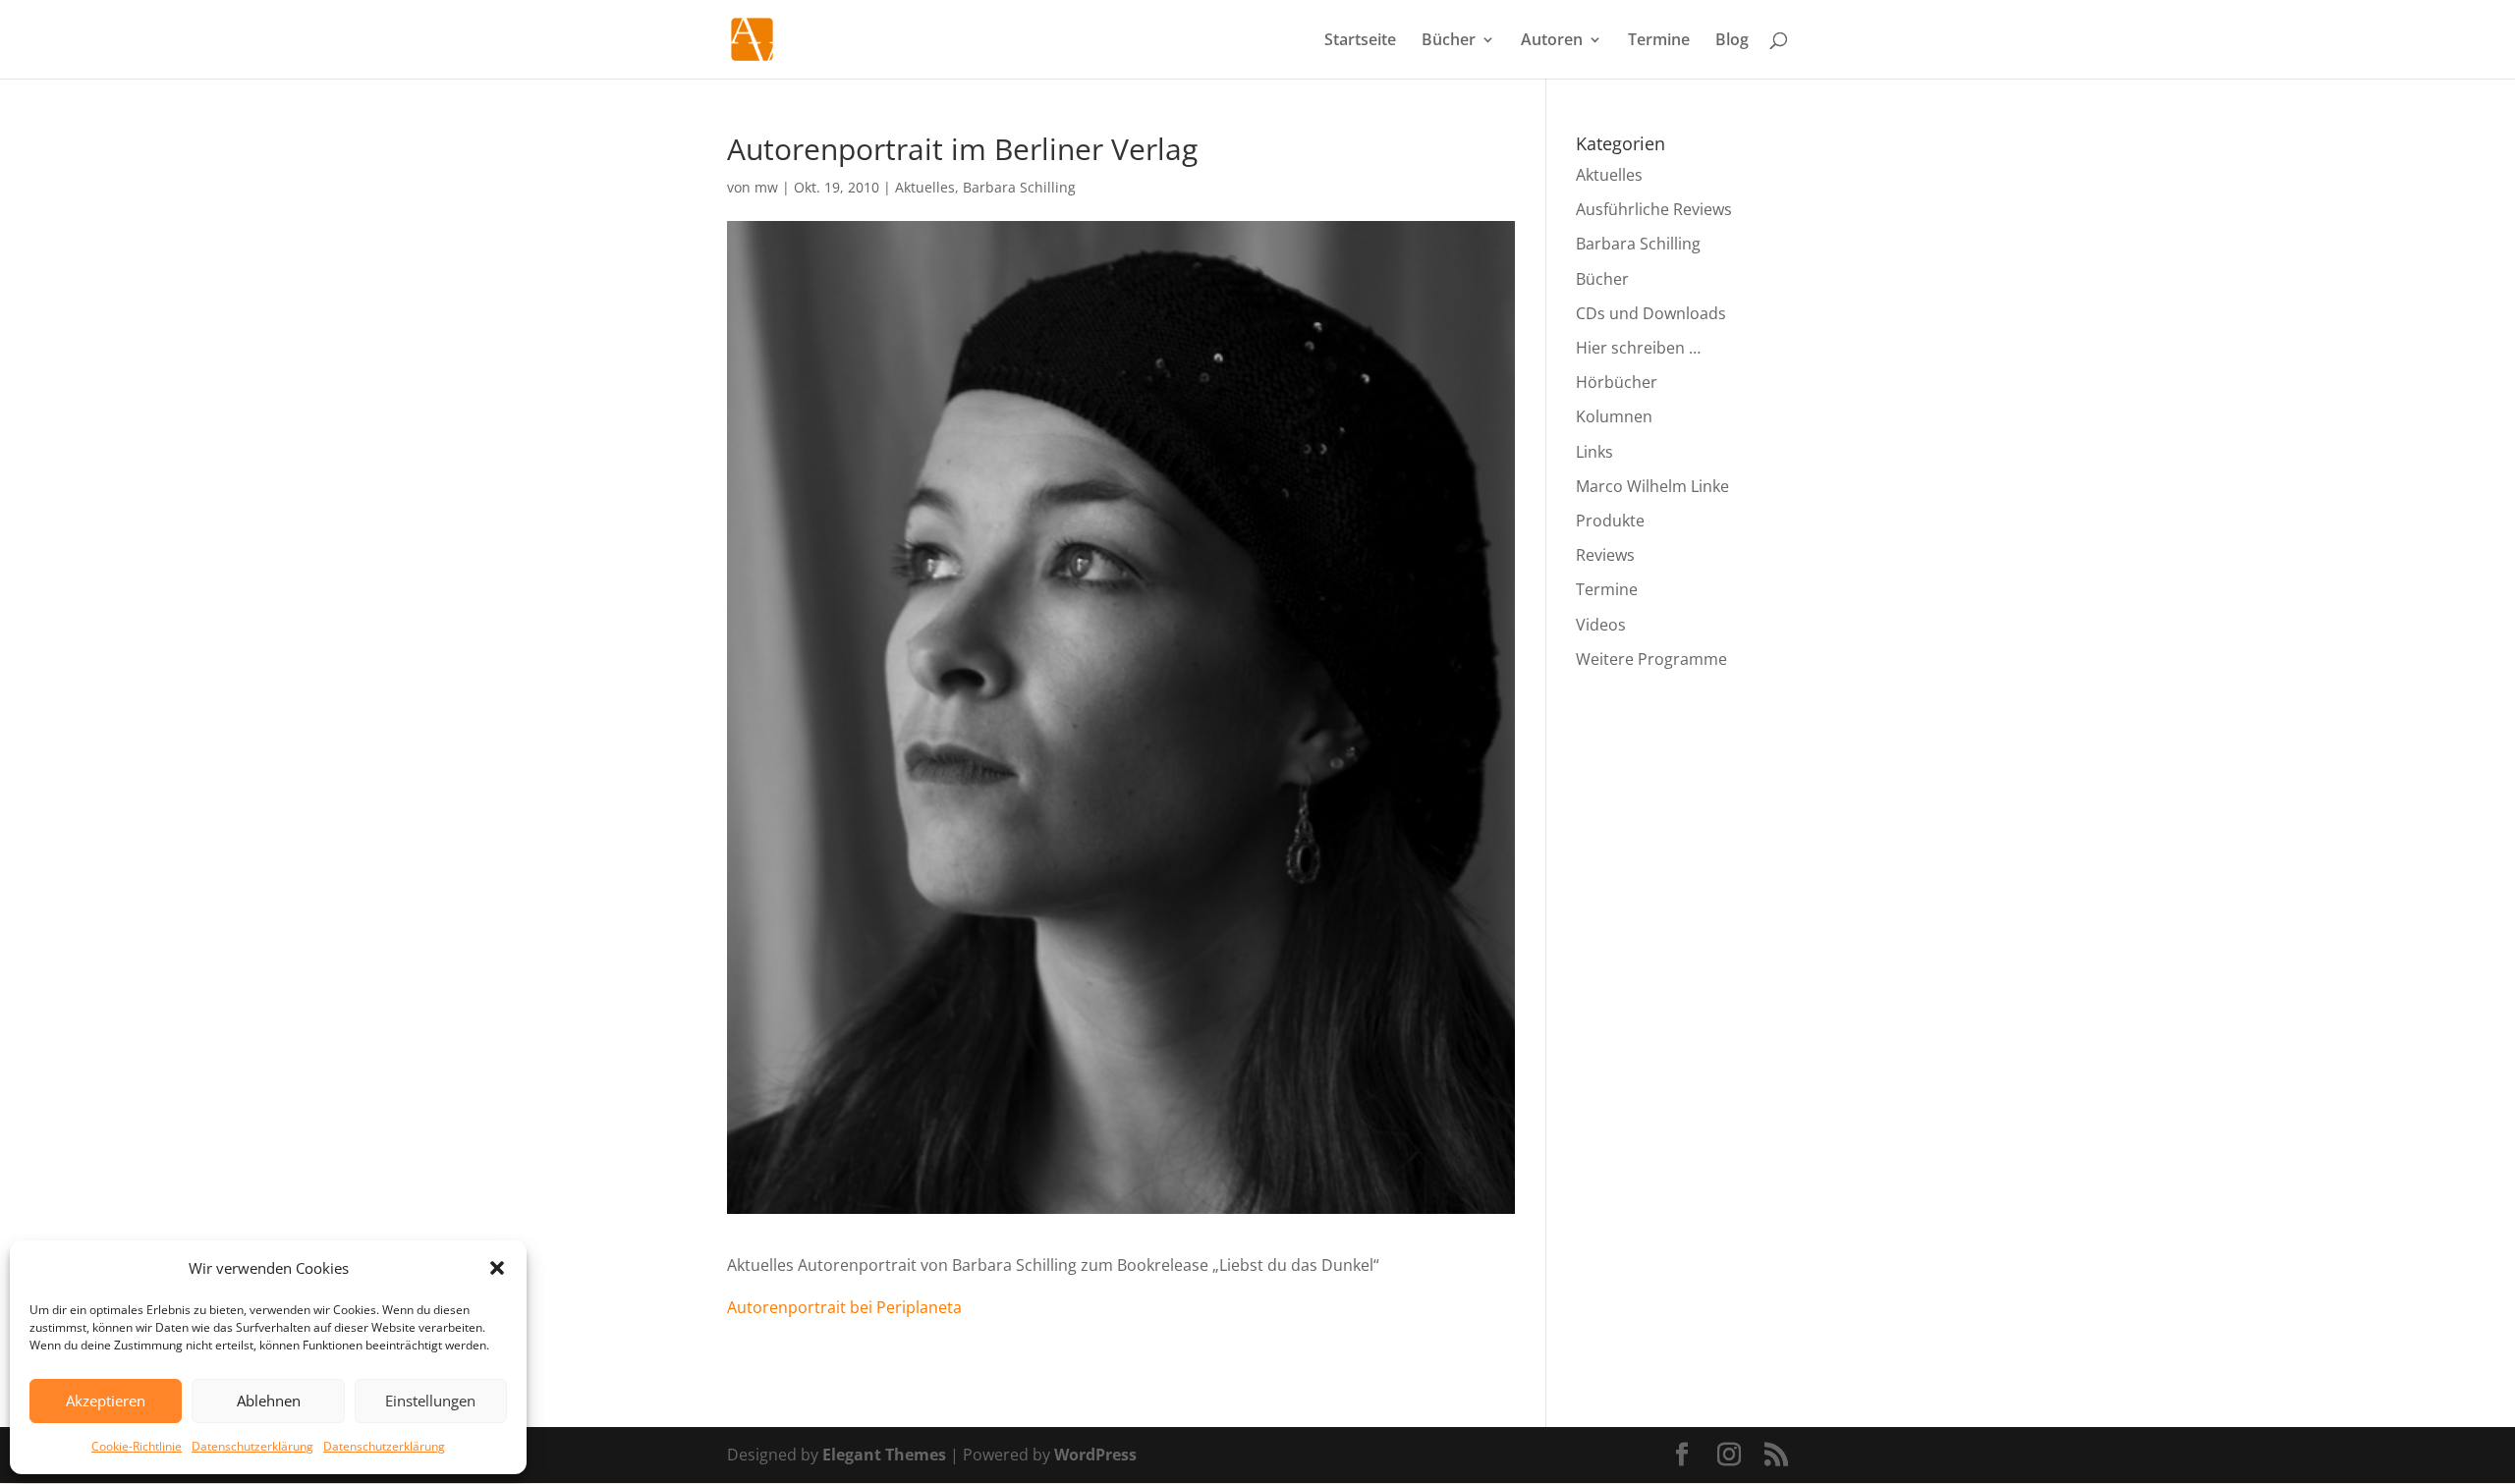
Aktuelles (925, 187)
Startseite (1360, 41)
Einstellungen (430, 1401)
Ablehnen (269, 1401)
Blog (1732, 41)
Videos (1601, 625)
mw (766, 187)
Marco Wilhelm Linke (1652, 486)
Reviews (1605, 555)
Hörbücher (1617, 382)
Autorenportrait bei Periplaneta (844, 1307)
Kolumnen (1614, 416)
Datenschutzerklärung (252, 1446)
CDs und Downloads (1651, 313)
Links (1594, 452)
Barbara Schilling (1019, 187)
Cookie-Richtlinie (137, 1446)
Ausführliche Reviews (1654, 209)
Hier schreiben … (1638, 348)
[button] (497, 1268)
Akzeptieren (106, 1401)
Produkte (1610, 521)
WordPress (1095, 1455)
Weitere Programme (1651, 659)
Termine (1659, 41)
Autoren (1552, 41)
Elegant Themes (884, 1455)
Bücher (1449, 41)
